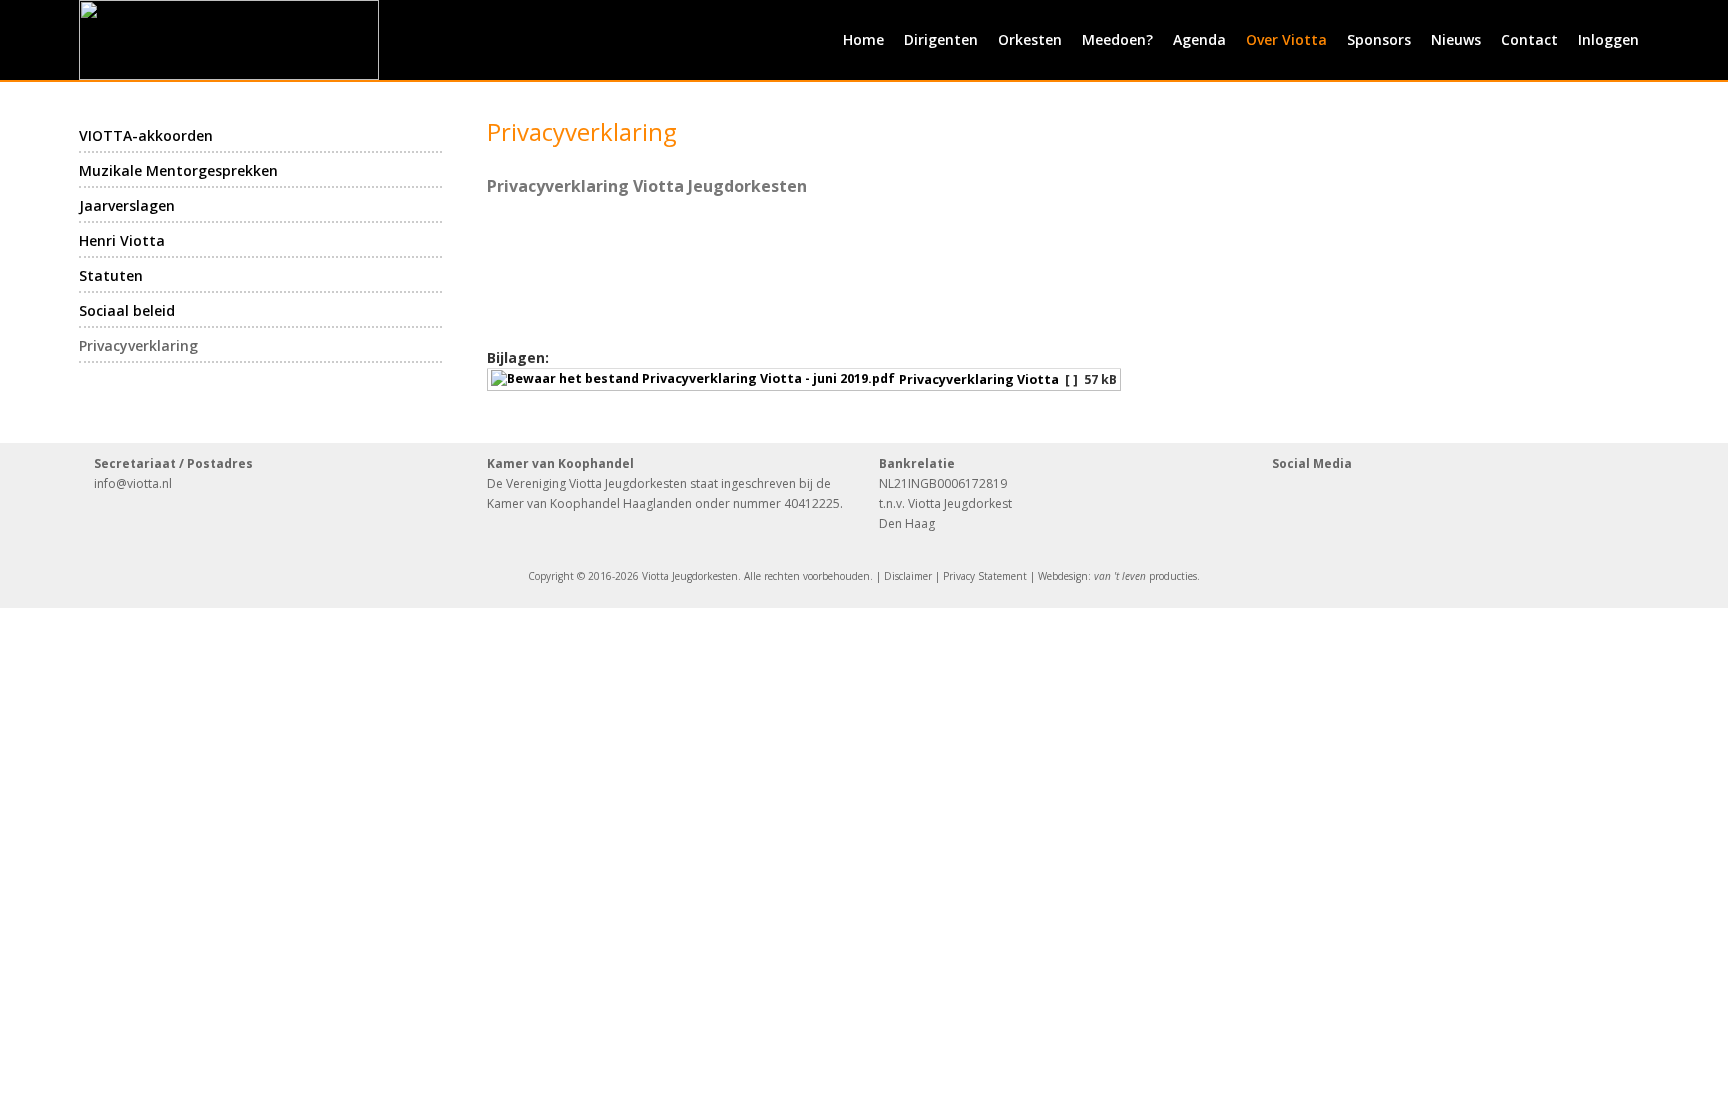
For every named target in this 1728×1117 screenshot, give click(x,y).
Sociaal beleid (127, 310)
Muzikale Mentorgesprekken (178, 170)
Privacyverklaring (138, 345)
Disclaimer (908, 576)
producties (1145, 576)
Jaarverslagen (127, 205)
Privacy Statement (985, 576)
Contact (1529, 39)
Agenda (1199, 39)
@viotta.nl (144, 483)
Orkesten (1030, 39)
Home (863, 39)
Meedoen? (1117, 39)
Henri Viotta (122, 240)
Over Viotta (1286, 39)
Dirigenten (941, 39)
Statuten (111, 275)
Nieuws (1456, 39)
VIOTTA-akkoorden (146, 135)
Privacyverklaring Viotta (979, 379)
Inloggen (1608, 39)
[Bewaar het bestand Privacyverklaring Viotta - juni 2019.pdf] (695, 379)
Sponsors (1379, 39)
